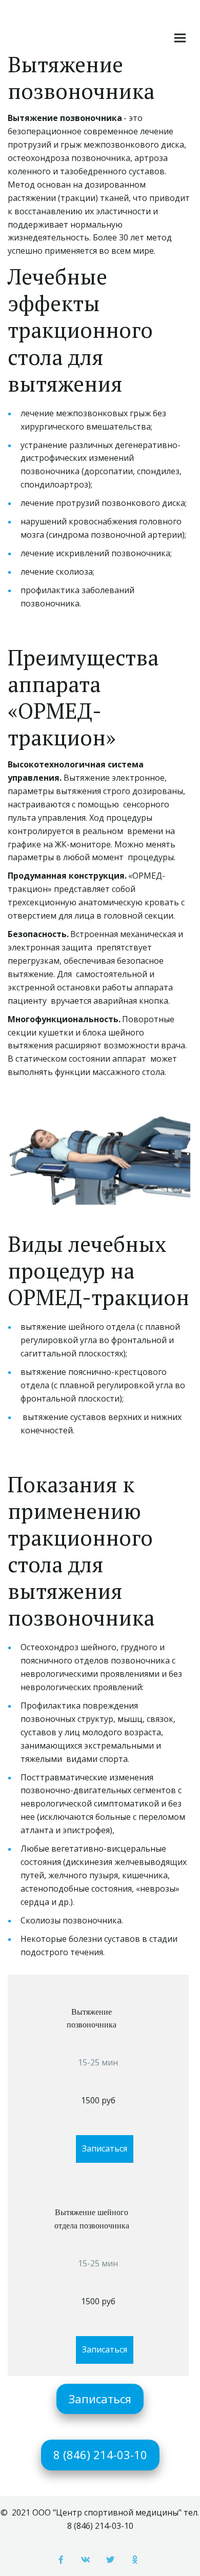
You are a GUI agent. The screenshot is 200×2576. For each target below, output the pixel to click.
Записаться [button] (105, 2148)
